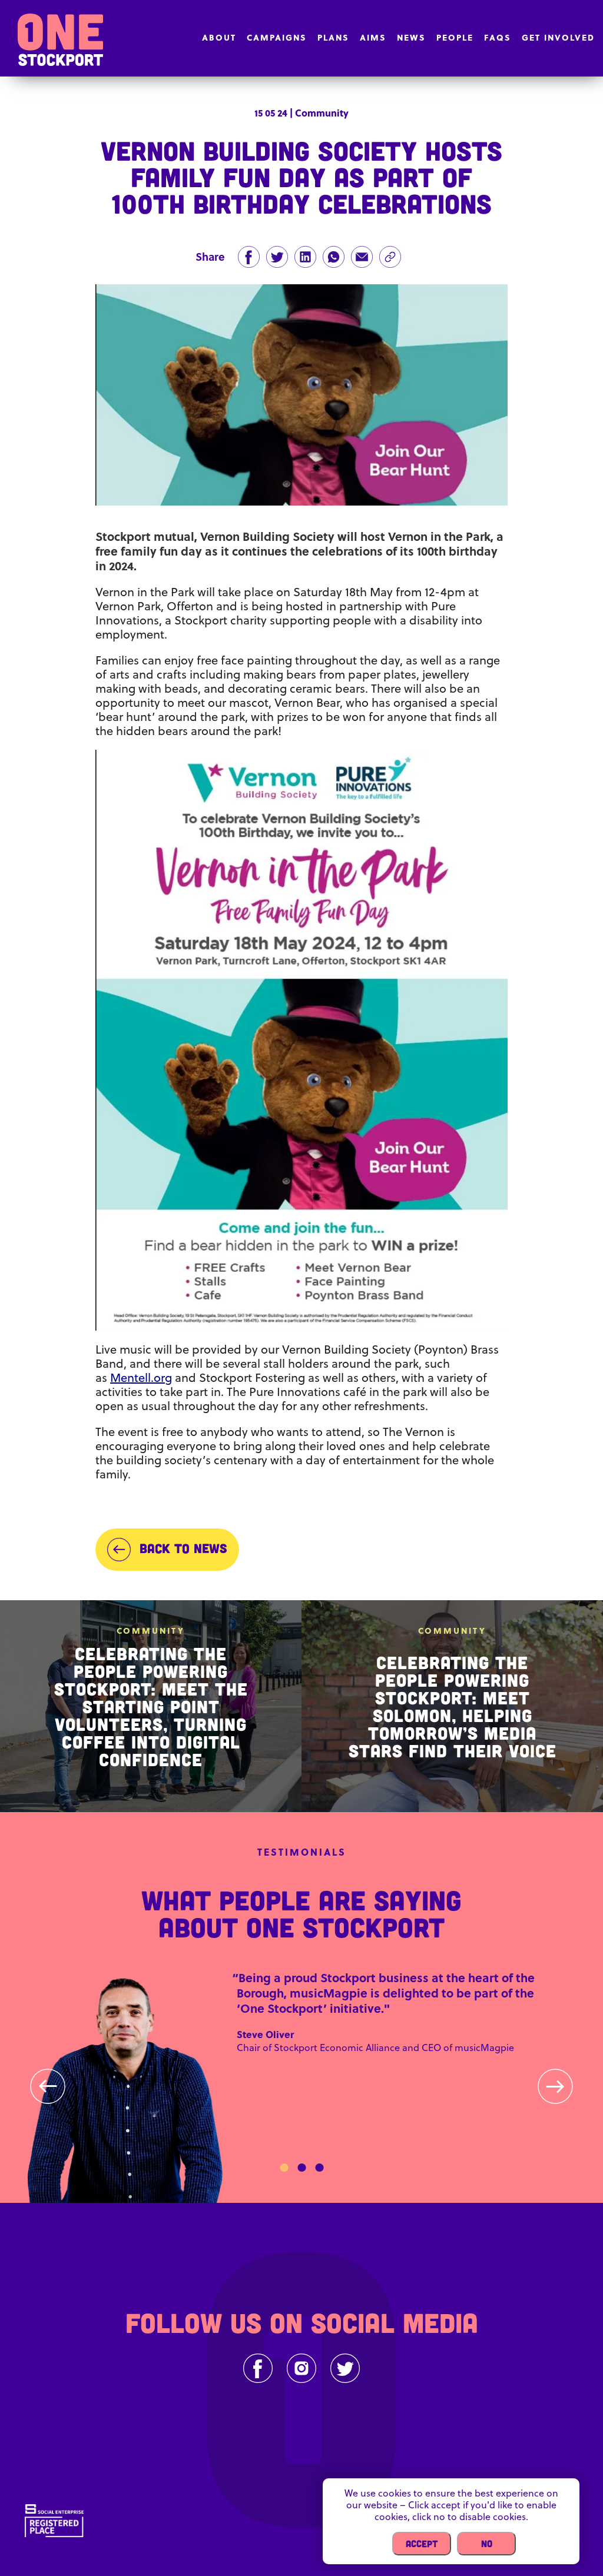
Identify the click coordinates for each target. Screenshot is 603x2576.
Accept (422, 2543)
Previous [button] (48, 2086)
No (487, 2543)
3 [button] (319, 2168)
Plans (333, 37)
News (411, 37)
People (455, 37)
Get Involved (558, 37)
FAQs (498, 37)
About (219, 37)
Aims (373, 37)
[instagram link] (301, 2368)
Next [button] (555, 2086)
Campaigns (277, 37)
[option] (301, 2087)
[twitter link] (345, 2368)
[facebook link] (258, 2368)
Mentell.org (141, 1377)
